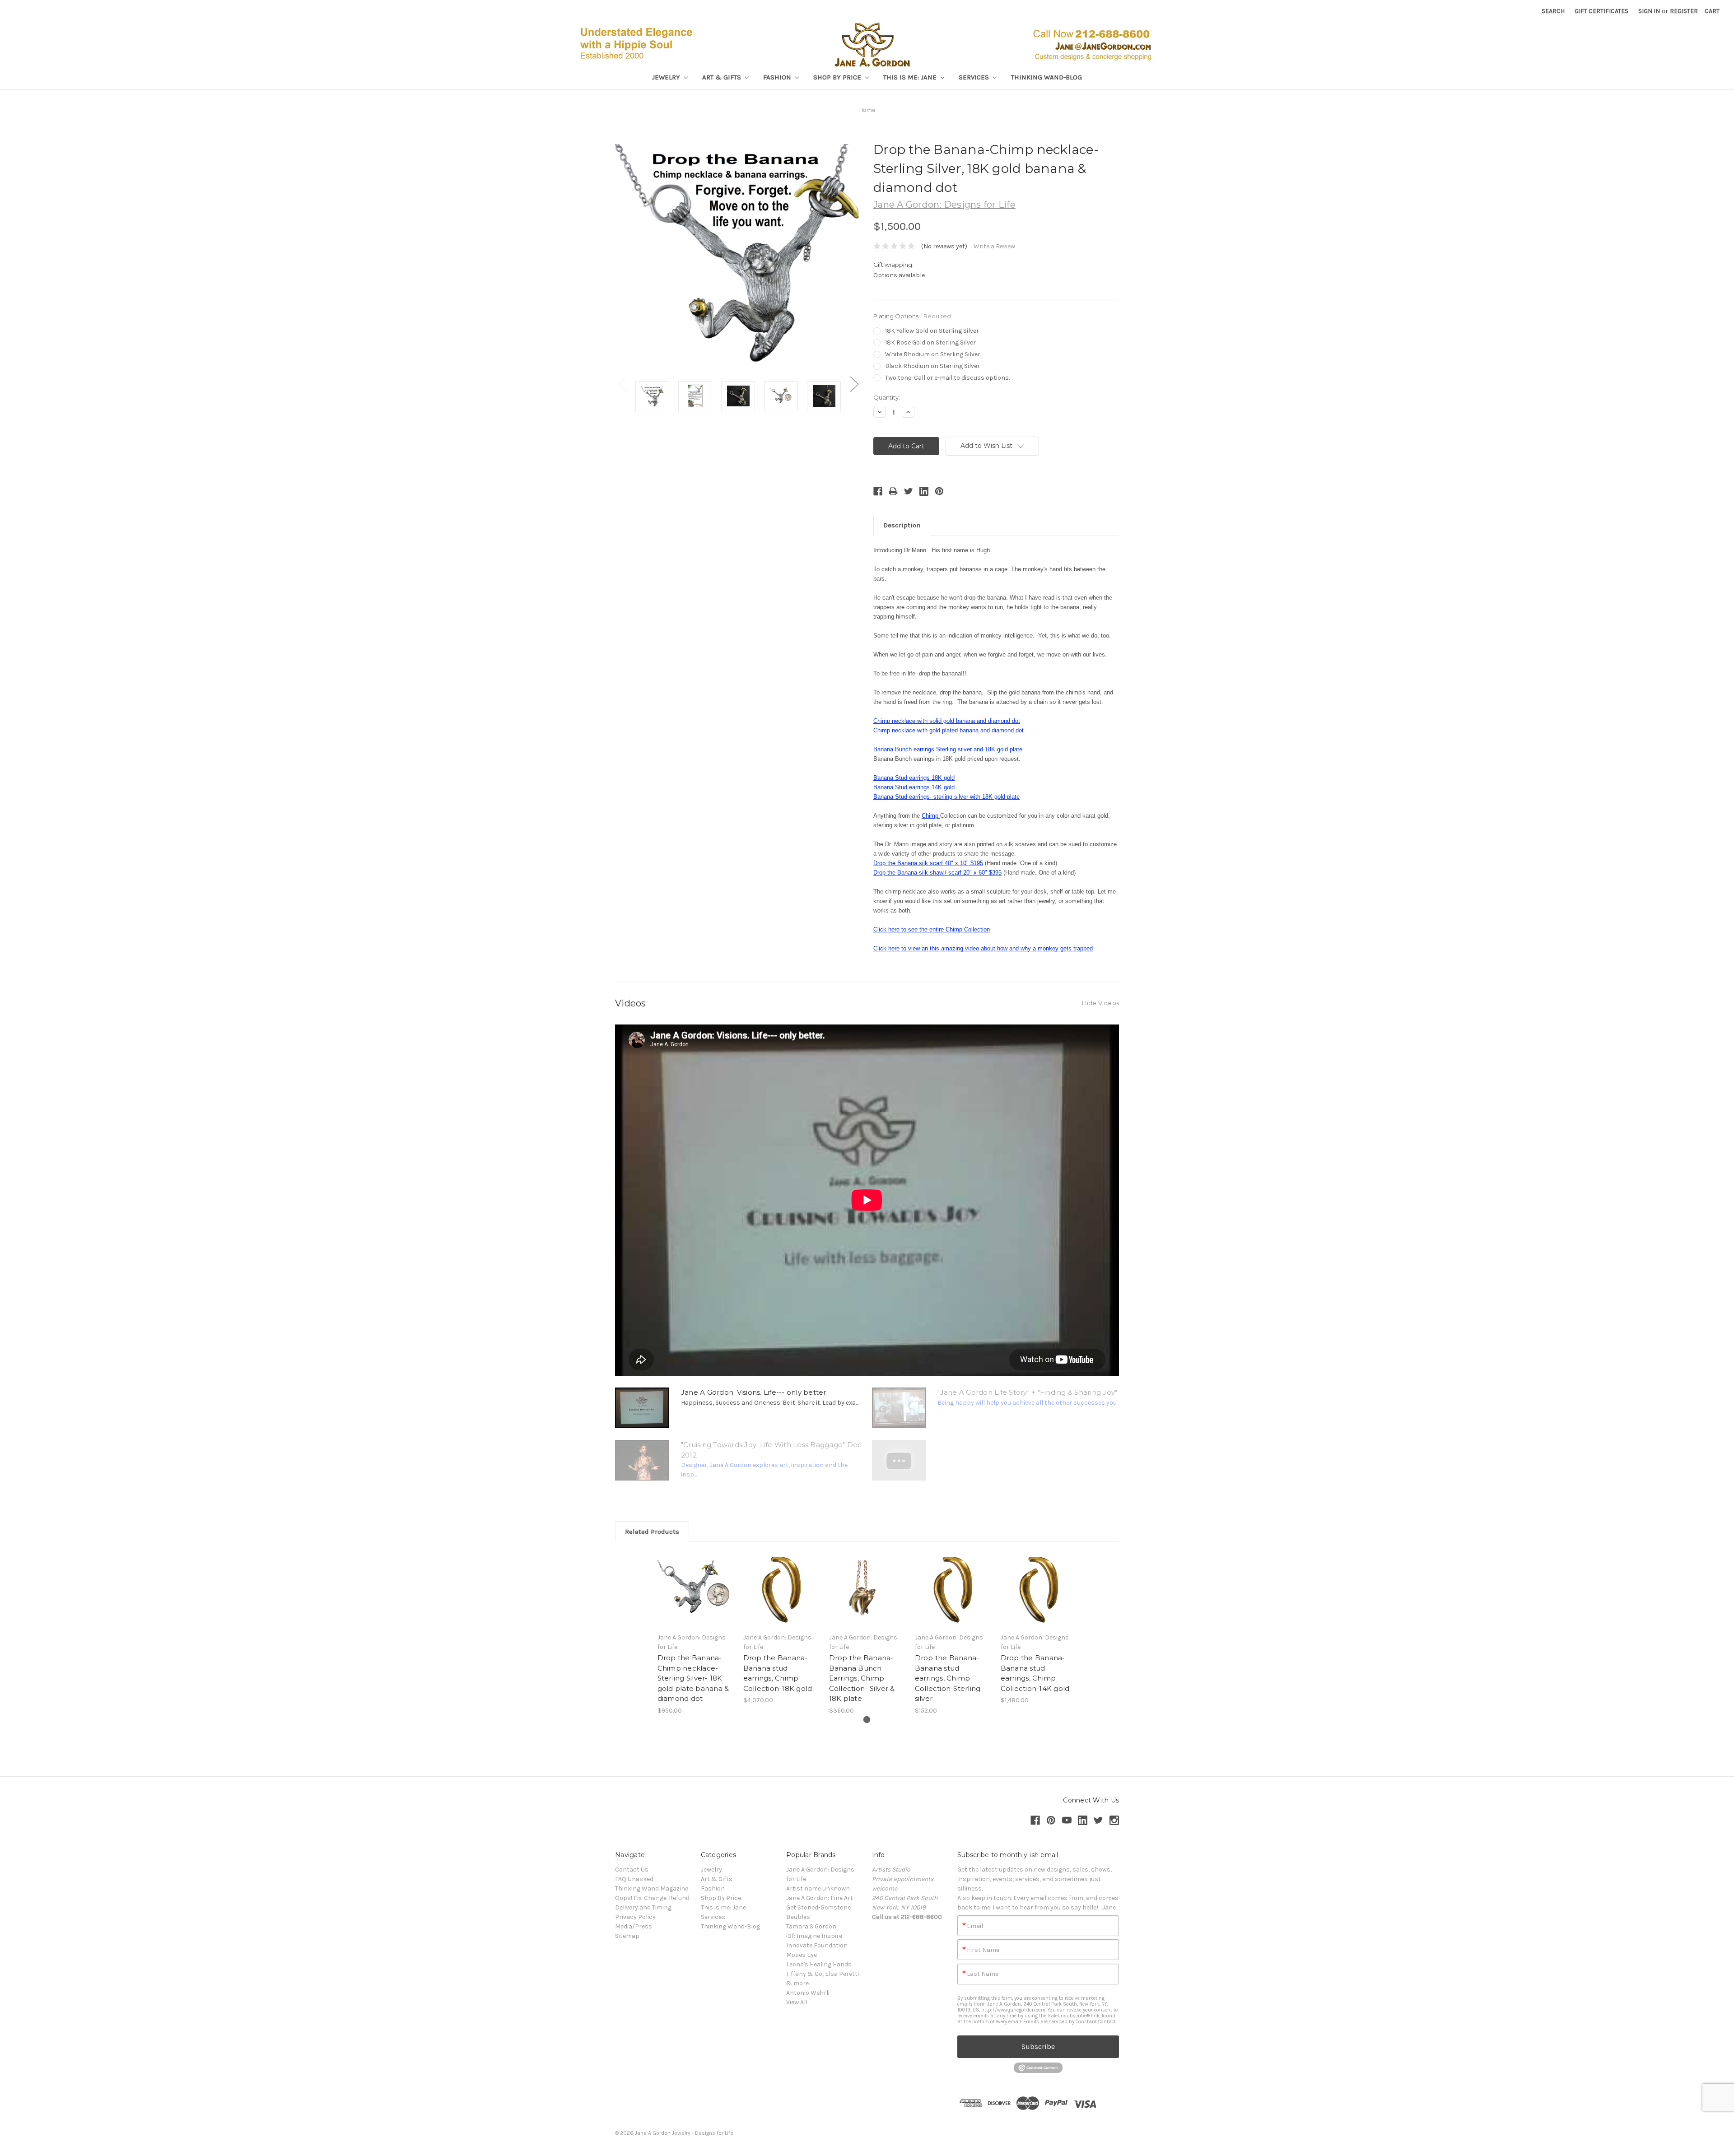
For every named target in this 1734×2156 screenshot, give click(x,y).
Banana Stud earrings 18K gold (914, 778)
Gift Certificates (1601, 11)
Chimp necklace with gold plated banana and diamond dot (949, 730)
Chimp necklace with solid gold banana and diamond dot (947, 721)
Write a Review (994, 246)
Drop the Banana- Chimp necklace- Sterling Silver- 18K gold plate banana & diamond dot (693, 1678)
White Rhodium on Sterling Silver (933, 354)
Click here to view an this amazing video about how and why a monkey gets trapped (983, 948)
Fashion (778, 77)
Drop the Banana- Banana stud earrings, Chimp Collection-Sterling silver (948, 1678)
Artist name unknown (818, 1888)
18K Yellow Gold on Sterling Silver (932, 331)
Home (867, 110)
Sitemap (627, 1936)
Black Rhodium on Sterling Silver (932, 366)
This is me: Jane (911, 77)
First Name (983, 1950)
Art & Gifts (722, 77)
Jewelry (667, 77)
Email (975, 1926)
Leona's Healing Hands (819, 1964)
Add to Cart (696, 1597)
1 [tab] (867, 1720)
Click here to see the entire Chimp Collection (932, 929)
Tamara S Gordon (811, 1926)
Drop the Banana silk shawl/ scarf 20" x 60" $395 (937, 873)
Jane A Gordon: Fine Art (820, 1898)
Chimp (931, 816)
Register (1684, 11)
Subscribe (1038, 2047)
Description (902, 525)
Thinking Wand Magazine (652, 1888)
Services (975, 77)
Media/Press (634, 1926)
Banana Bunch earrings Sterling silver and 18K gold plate (948, 749)
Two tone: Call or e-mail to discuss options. (947, 378)
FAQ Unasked (634, 1879)
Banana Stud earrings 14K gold (914, 787)
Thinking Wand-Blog (1046, 77)
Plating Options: (912, 316)
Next (854, 384)
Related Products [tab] (652, 1532)
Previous (622, 384)
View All (797, 2002)
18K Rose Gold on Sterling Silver (930, 342)
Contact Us (632, 1870)
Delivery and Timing (643, 1907)
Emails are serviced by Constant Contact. (1070, 2022)
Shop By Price (838, 77)
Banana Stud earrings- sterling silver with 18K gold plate (946, 797)
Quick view (695, 1582)
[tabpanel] (695, 1633)
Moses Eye (802, 1955)
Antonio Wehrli (808, 1993)
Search (1553, 11)
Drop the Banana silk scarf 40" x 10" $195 (928, 863)
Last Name (983, 1974)
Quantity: (887, 397)
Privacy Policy (635, 1917)
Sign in (1649, 11)
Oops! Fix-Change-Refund (652, 1898)
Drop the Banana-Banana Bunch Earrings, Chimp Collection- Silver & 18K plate (862, 1678)
